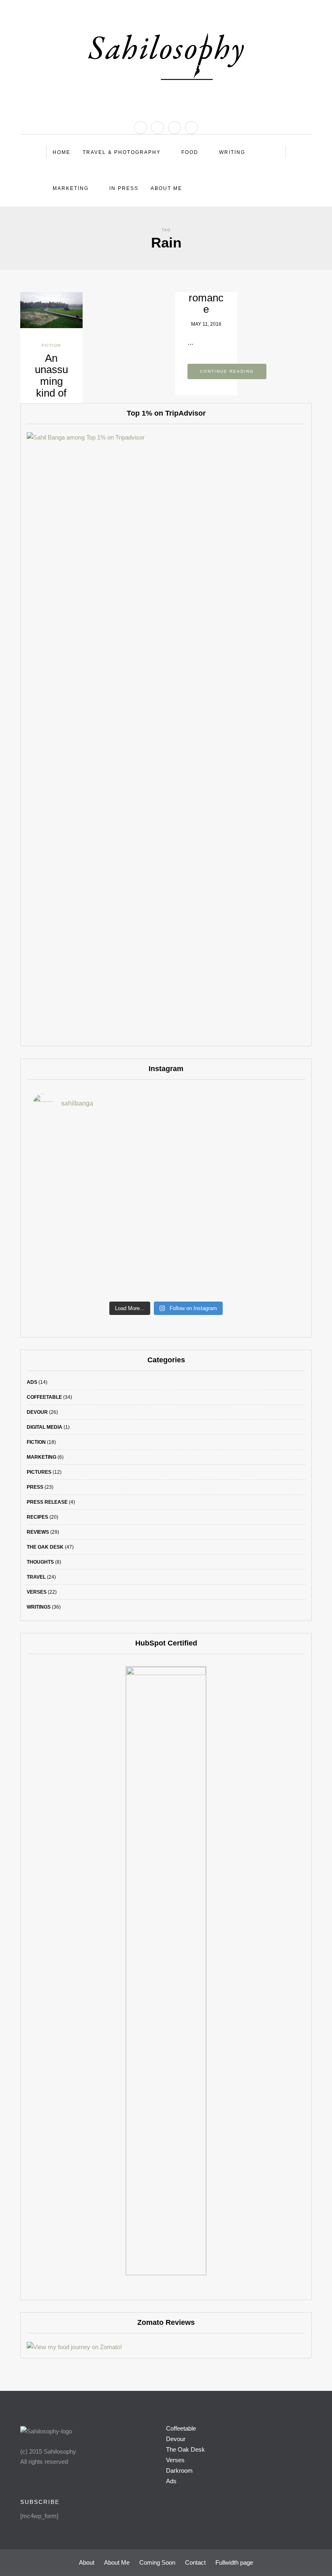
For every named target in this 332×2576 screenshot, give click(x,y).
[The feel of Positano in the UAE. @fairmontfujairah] (72, 1205)
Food (190, 152)
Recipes (37, 1517)
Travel (36, 1577)
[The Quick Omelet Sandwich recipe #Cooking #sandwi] (260, 1205)
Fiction (51, 345)
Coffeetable (44, 1397)
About (87, 2562)
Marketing (71, 188)
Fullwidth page (234, 2562)
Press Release (47, 1502)
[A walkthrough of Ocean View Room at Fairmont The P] (166, 1205)
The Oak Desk (45, 1547)
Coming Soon (157, 2562)
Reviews (38, 1532)
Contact (195, 2562)
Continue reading (227, 371)
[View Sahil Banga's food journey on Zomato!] (74, 2347)
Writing (232, 152)
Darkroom (179, 2470)
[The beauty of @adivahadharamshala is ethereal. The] (260, 1150)
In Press (124, 188)
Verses (37, 1592)
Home (62, 152)
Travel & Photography (122, 152)
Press (35, 1487)
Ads (32, 1382)
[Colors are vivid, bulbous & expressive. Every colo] (72, 1259)
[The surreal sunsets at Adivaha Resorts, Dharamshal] (166, 1150)
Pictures (39, 1472)
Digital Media (45, 1427)
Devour (37, 1412)
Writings (39, 1607)
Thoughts (40, 1562)
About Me (166, 188)
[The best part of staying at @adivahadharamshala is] (72, 1150)
